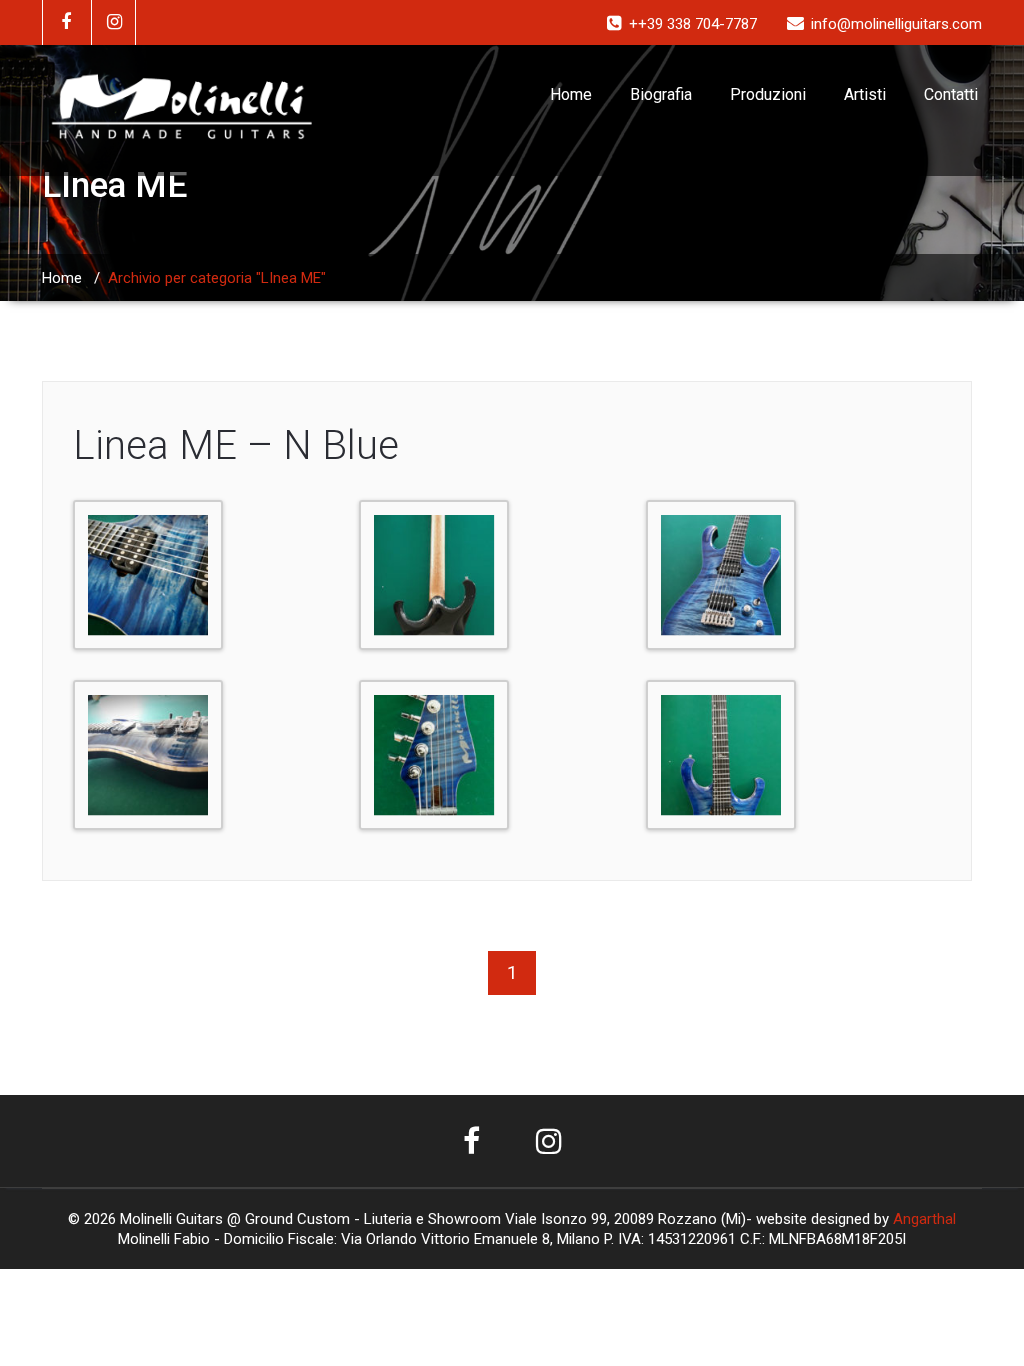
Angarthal (924, 1219)
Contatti (951, 94)
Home (571, 94)
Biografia (661, 94)
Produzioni (768, 94)
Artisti (865, 94)
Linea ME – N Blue (236, 445)
